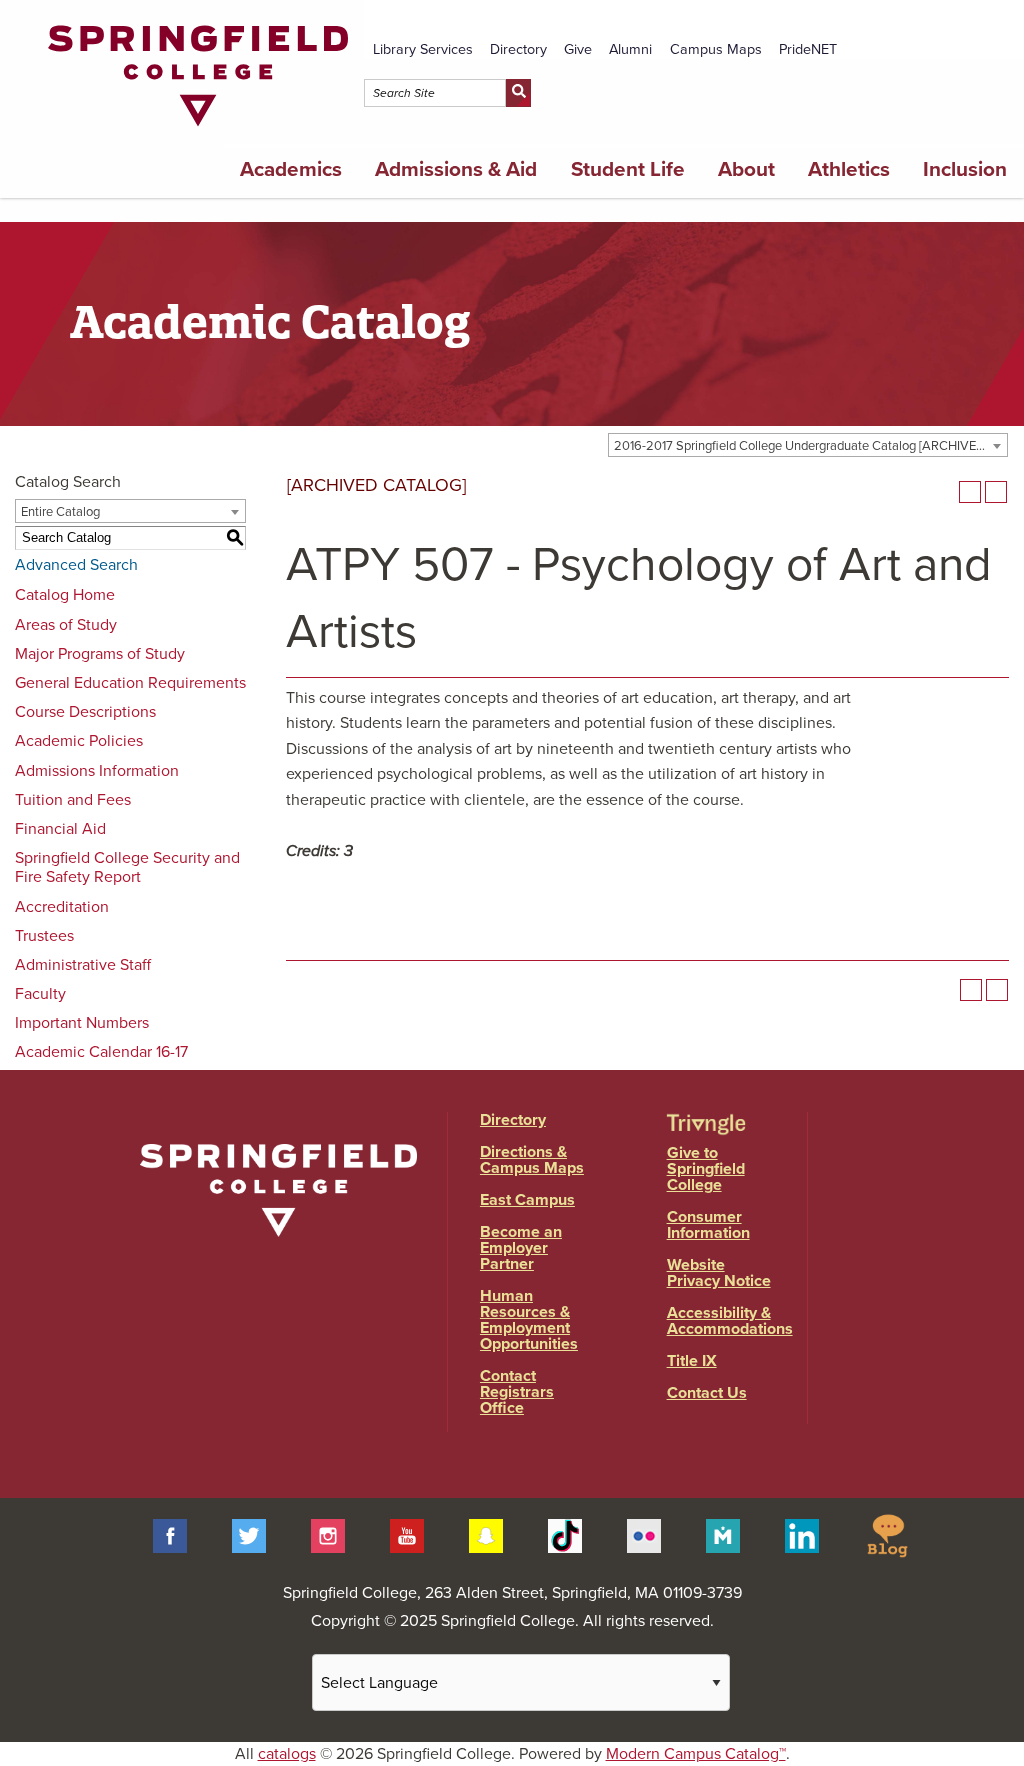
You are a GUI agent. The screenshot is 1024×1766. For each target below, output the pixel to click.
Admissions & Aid (456, 169)
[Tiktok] (565, 1534)
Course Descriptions (85, 712)
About (746, 169)
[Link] (198, 131)
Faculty (40, 994)
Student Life (628, 169)
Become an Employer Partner (521, 1248)
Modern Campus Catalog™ (696, 1754)
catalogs (287, 1754)
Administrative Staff (83, 965)
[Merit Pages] (723, 1534)
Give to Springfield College (706, 1169)
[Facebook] (170, 1534)
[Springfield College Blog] (887, 1534)
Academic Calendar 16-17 (101, 1052)
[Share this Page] (944, 492)
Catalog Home (65, 595)
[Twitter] (249, 1534)
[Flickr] (644, 1534)
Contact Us (707, 1393)
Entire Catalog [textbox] (60, 512)
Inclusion (965, 169)
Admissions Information (97, 771)
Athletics (849, 169)
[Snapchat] (486, 1534)
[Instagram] (328, 1534)
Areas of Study (66, 625)
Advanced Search (76, 565)
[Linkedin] (802, 1534)
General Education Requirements (130, 683)
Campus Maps (716, 49)
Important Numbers (82, 1023)
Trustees (44, 936)
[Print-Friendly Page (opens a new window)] (970, 492)
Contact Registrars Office (517, 1392)
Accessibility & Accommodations (730, 1321)
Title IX (692, 1361)
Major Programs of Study (100, 654)
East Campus (527, 1200)
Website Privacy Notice (719, 1273)
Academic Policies (79, 741)
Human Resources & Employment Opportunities (529, 1320)
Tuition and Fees (73, 800)
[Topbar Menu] (1015, 23)
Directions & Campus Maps (532, 1160)
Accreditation (62, 907)
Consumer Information (708, 1225)
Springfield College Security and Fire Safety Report (127, 867)
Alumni (630, 49)
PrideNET (808, 49)
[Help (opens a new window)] (996, 492)
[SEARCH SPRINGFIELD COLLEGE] (518, 93)
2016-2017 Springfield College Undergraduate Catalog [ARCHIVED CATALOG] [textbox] (810, 446)
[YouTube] (407, 1534)
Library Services (423, 49)
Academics (291, 169)
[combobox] (808, 445)
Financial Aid (60, 829)
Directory (518, 49)
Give (578, 49)
